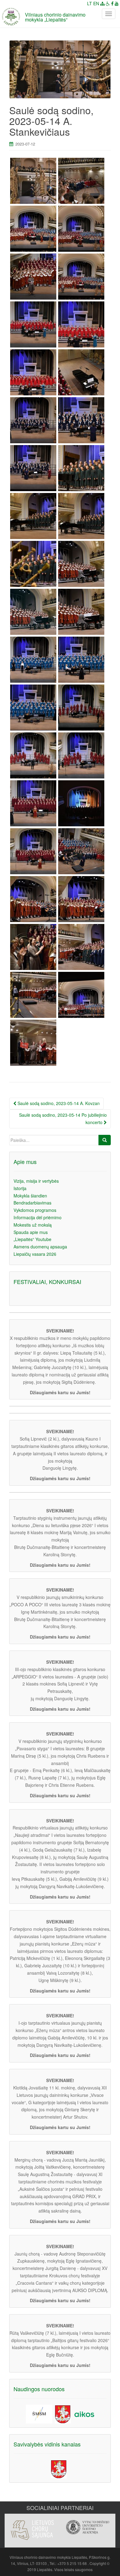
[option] (32, 2524)
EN (96, 3)
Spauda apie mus (31, 1232)
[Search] (105, 1140)
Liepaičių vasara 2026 (35, 1254)
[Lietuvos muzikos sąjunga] (88, 2531)
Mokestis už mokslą (33, 1225)
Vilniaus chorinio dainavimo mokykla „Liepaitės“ (55, 17)
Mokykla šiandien (30, 1196)
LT (90, 3)
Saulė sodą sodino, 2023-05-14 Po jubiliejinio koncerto (63, 1119)
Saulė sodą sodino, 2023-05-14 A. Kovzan (58, 1103)
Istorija (20, 1188)
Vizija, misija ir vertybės (36, 1181)
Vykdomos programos (35, 1210)
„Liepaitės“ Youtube (32, 1239)
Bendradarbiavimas (32, 1203)
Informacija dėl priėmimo (38, 1217)
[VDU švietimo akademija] (32, 2527)
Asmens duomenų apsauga (40, 1247)
